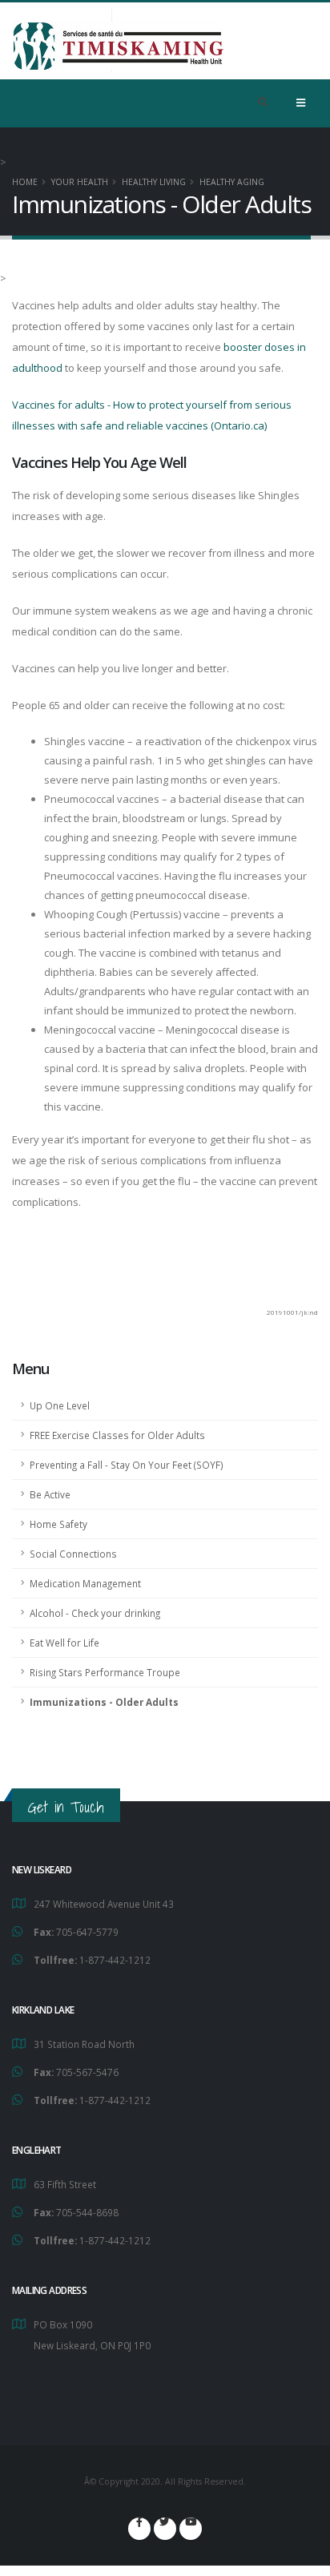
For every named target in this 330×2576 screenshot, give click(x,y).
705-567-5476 (87, 2072)
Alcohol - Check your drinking (95, 1613)
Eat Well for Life (64, 1643)
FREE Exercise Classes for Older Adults (117, 1435)
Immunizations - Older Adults (104, 1702)
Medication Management (85, 1583)
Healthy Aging (232, 182)
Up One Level (60, 1405)
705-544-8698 (87, 2212)
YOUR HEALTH (80, 182)
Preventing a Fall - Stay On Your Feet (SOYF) (127, 1465)
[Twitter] (165, 2529)
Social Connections (73, 1554)
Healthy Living (154, 182)
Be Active (50, 1494)
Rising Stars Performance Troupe (105, 1672)
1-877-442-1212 (115, 1960)
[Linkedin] (191, 2529)
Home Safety (58, 1524)
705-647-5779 (87, 1932)
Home (25, 182)
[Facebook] (139, 2529)
